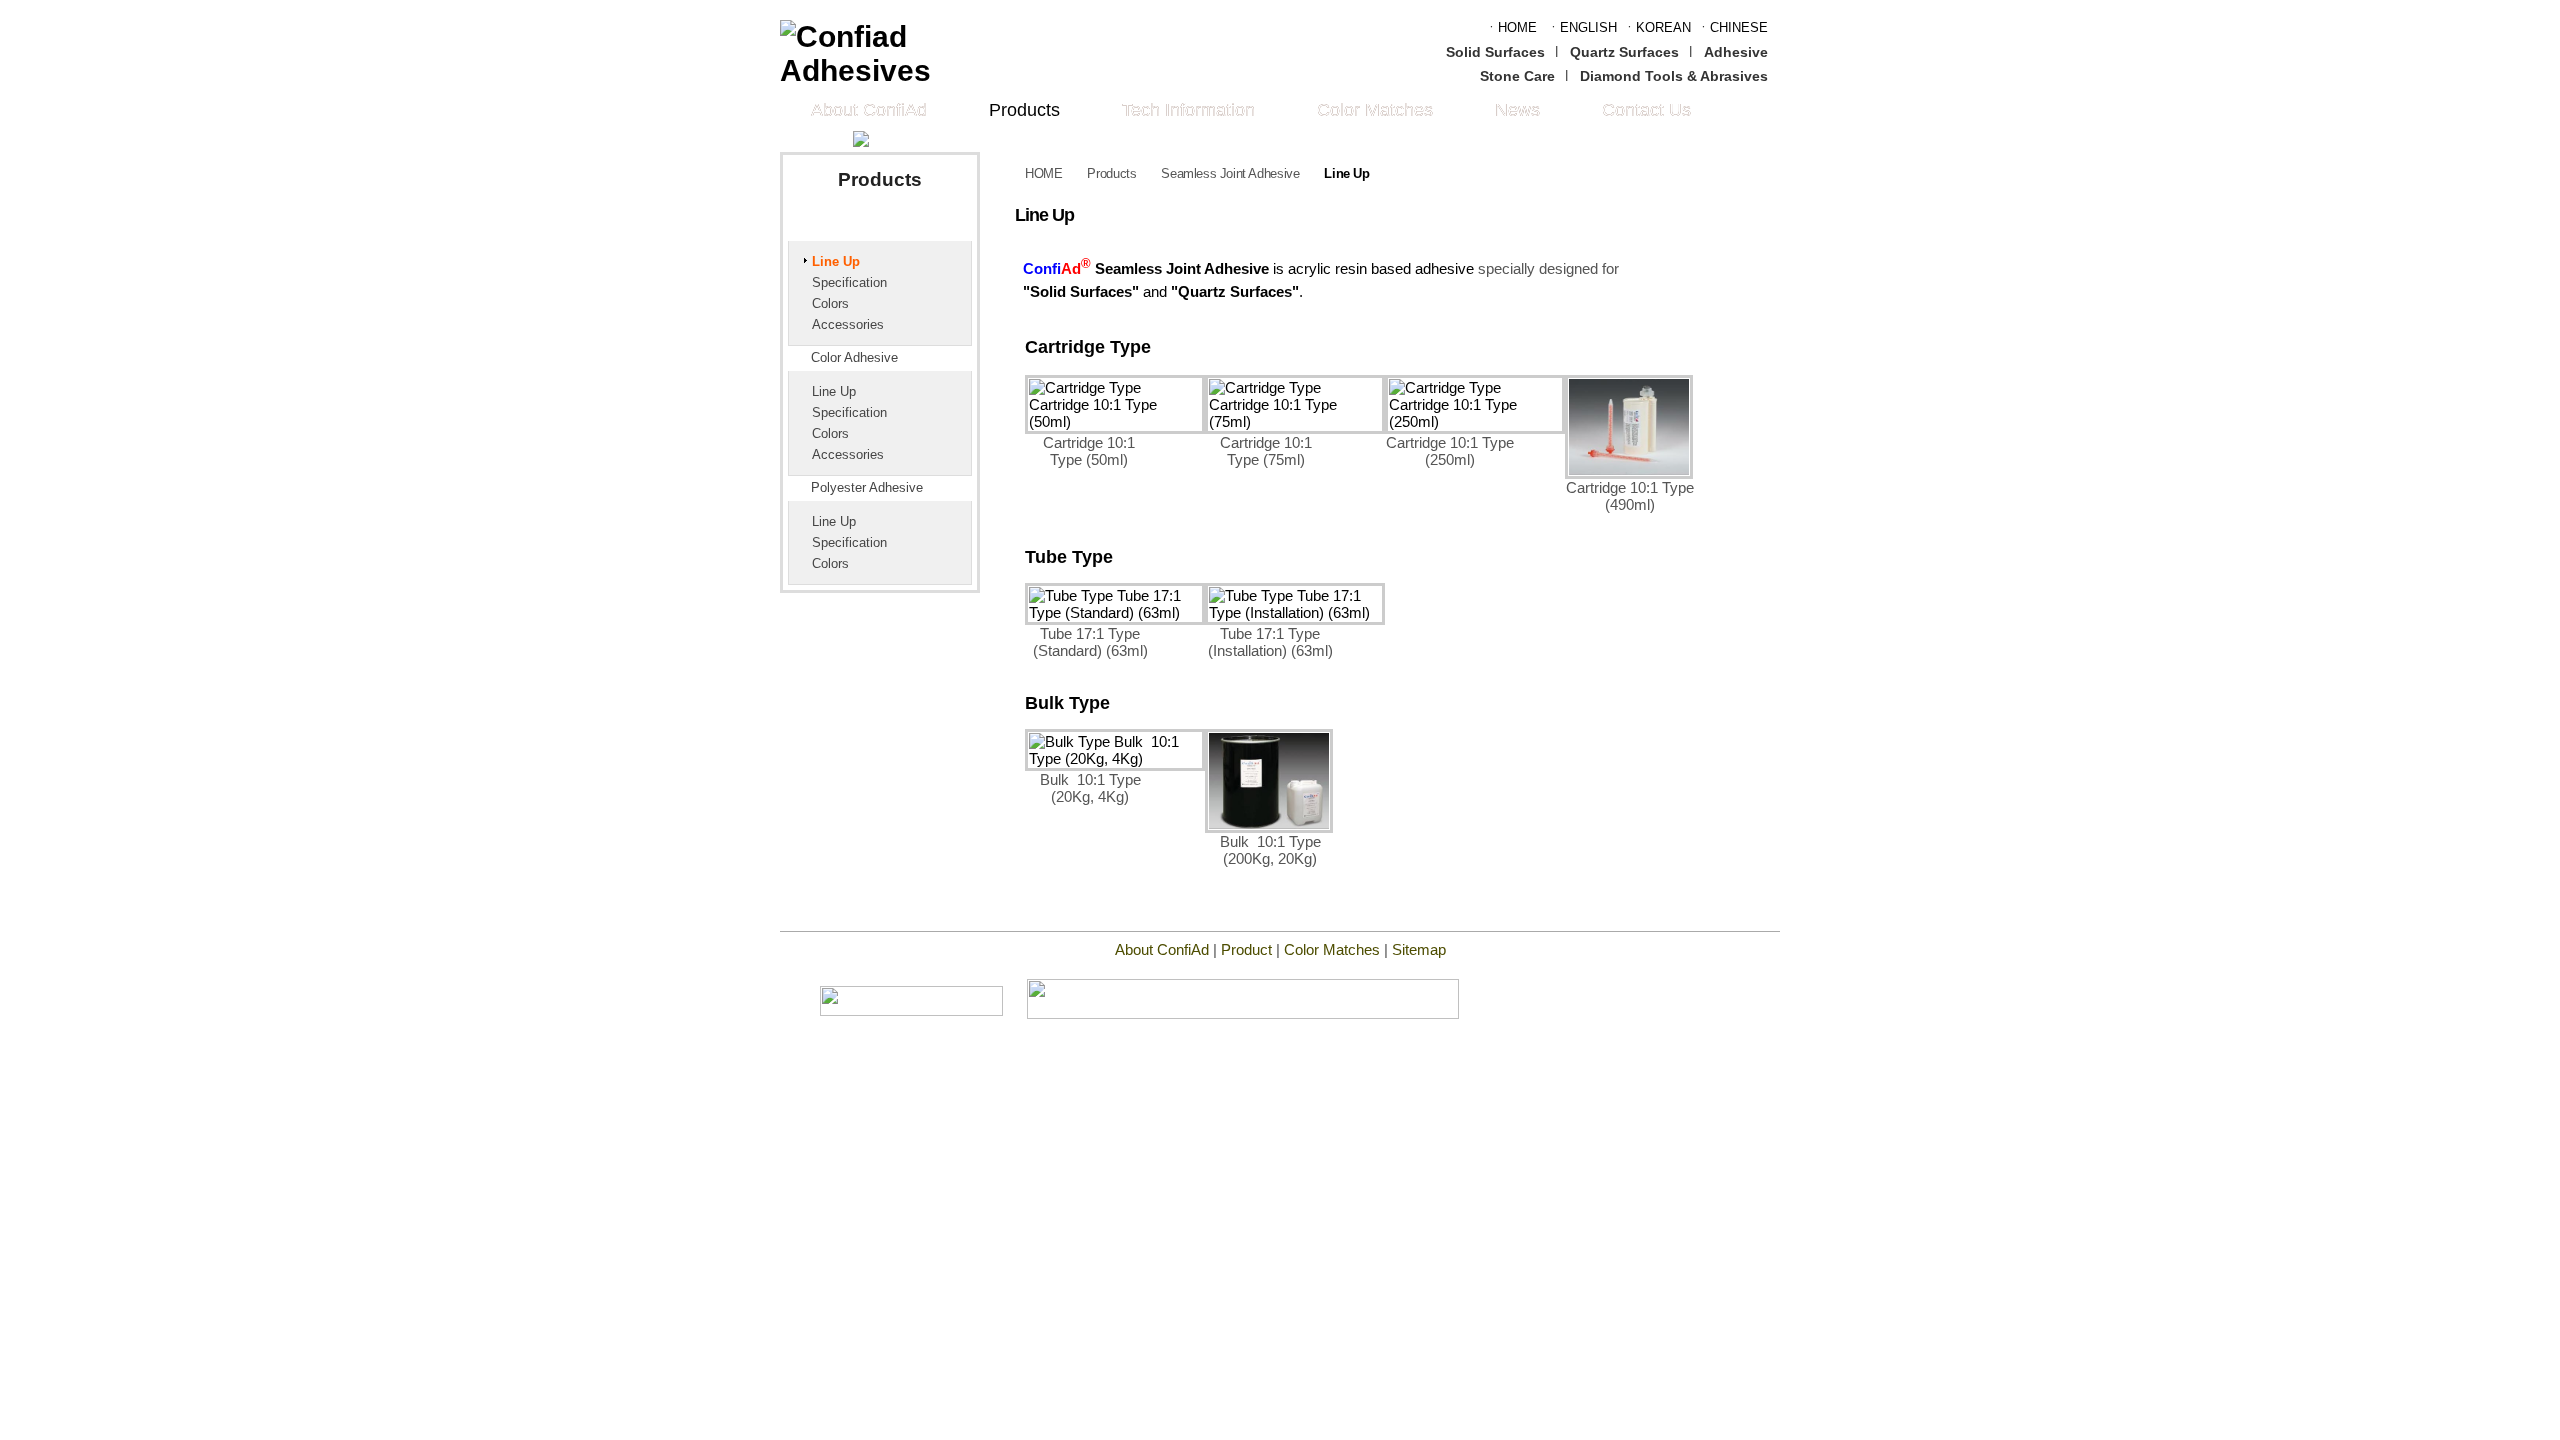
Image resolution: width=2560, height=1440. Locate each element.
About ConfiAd (869, 110)
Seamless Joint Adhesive (889, 226)
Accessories (848, 324)
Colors (830, 303)
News (1517, 110)
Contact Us (1646, 110)
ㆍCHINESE (1732, 27)
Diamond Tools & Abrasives (1674, 76)
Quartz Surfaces (1624, 52)
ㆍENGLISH (1582, 27)
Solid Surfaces (1495, 52)
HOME (1043, 173)
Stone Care (1517, 76)
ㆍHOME (1511, 27)
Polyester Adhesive (867, 488)
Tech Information (1188, 110)
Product (1246, 949)
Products (1024, 110)
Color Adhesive (854, 358)
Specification (849, 282)
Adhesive (1736, 52)
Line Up (836, 261)
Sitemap (1419, 949)
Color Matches (1375, 110)
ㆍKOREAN (1657, 27)
